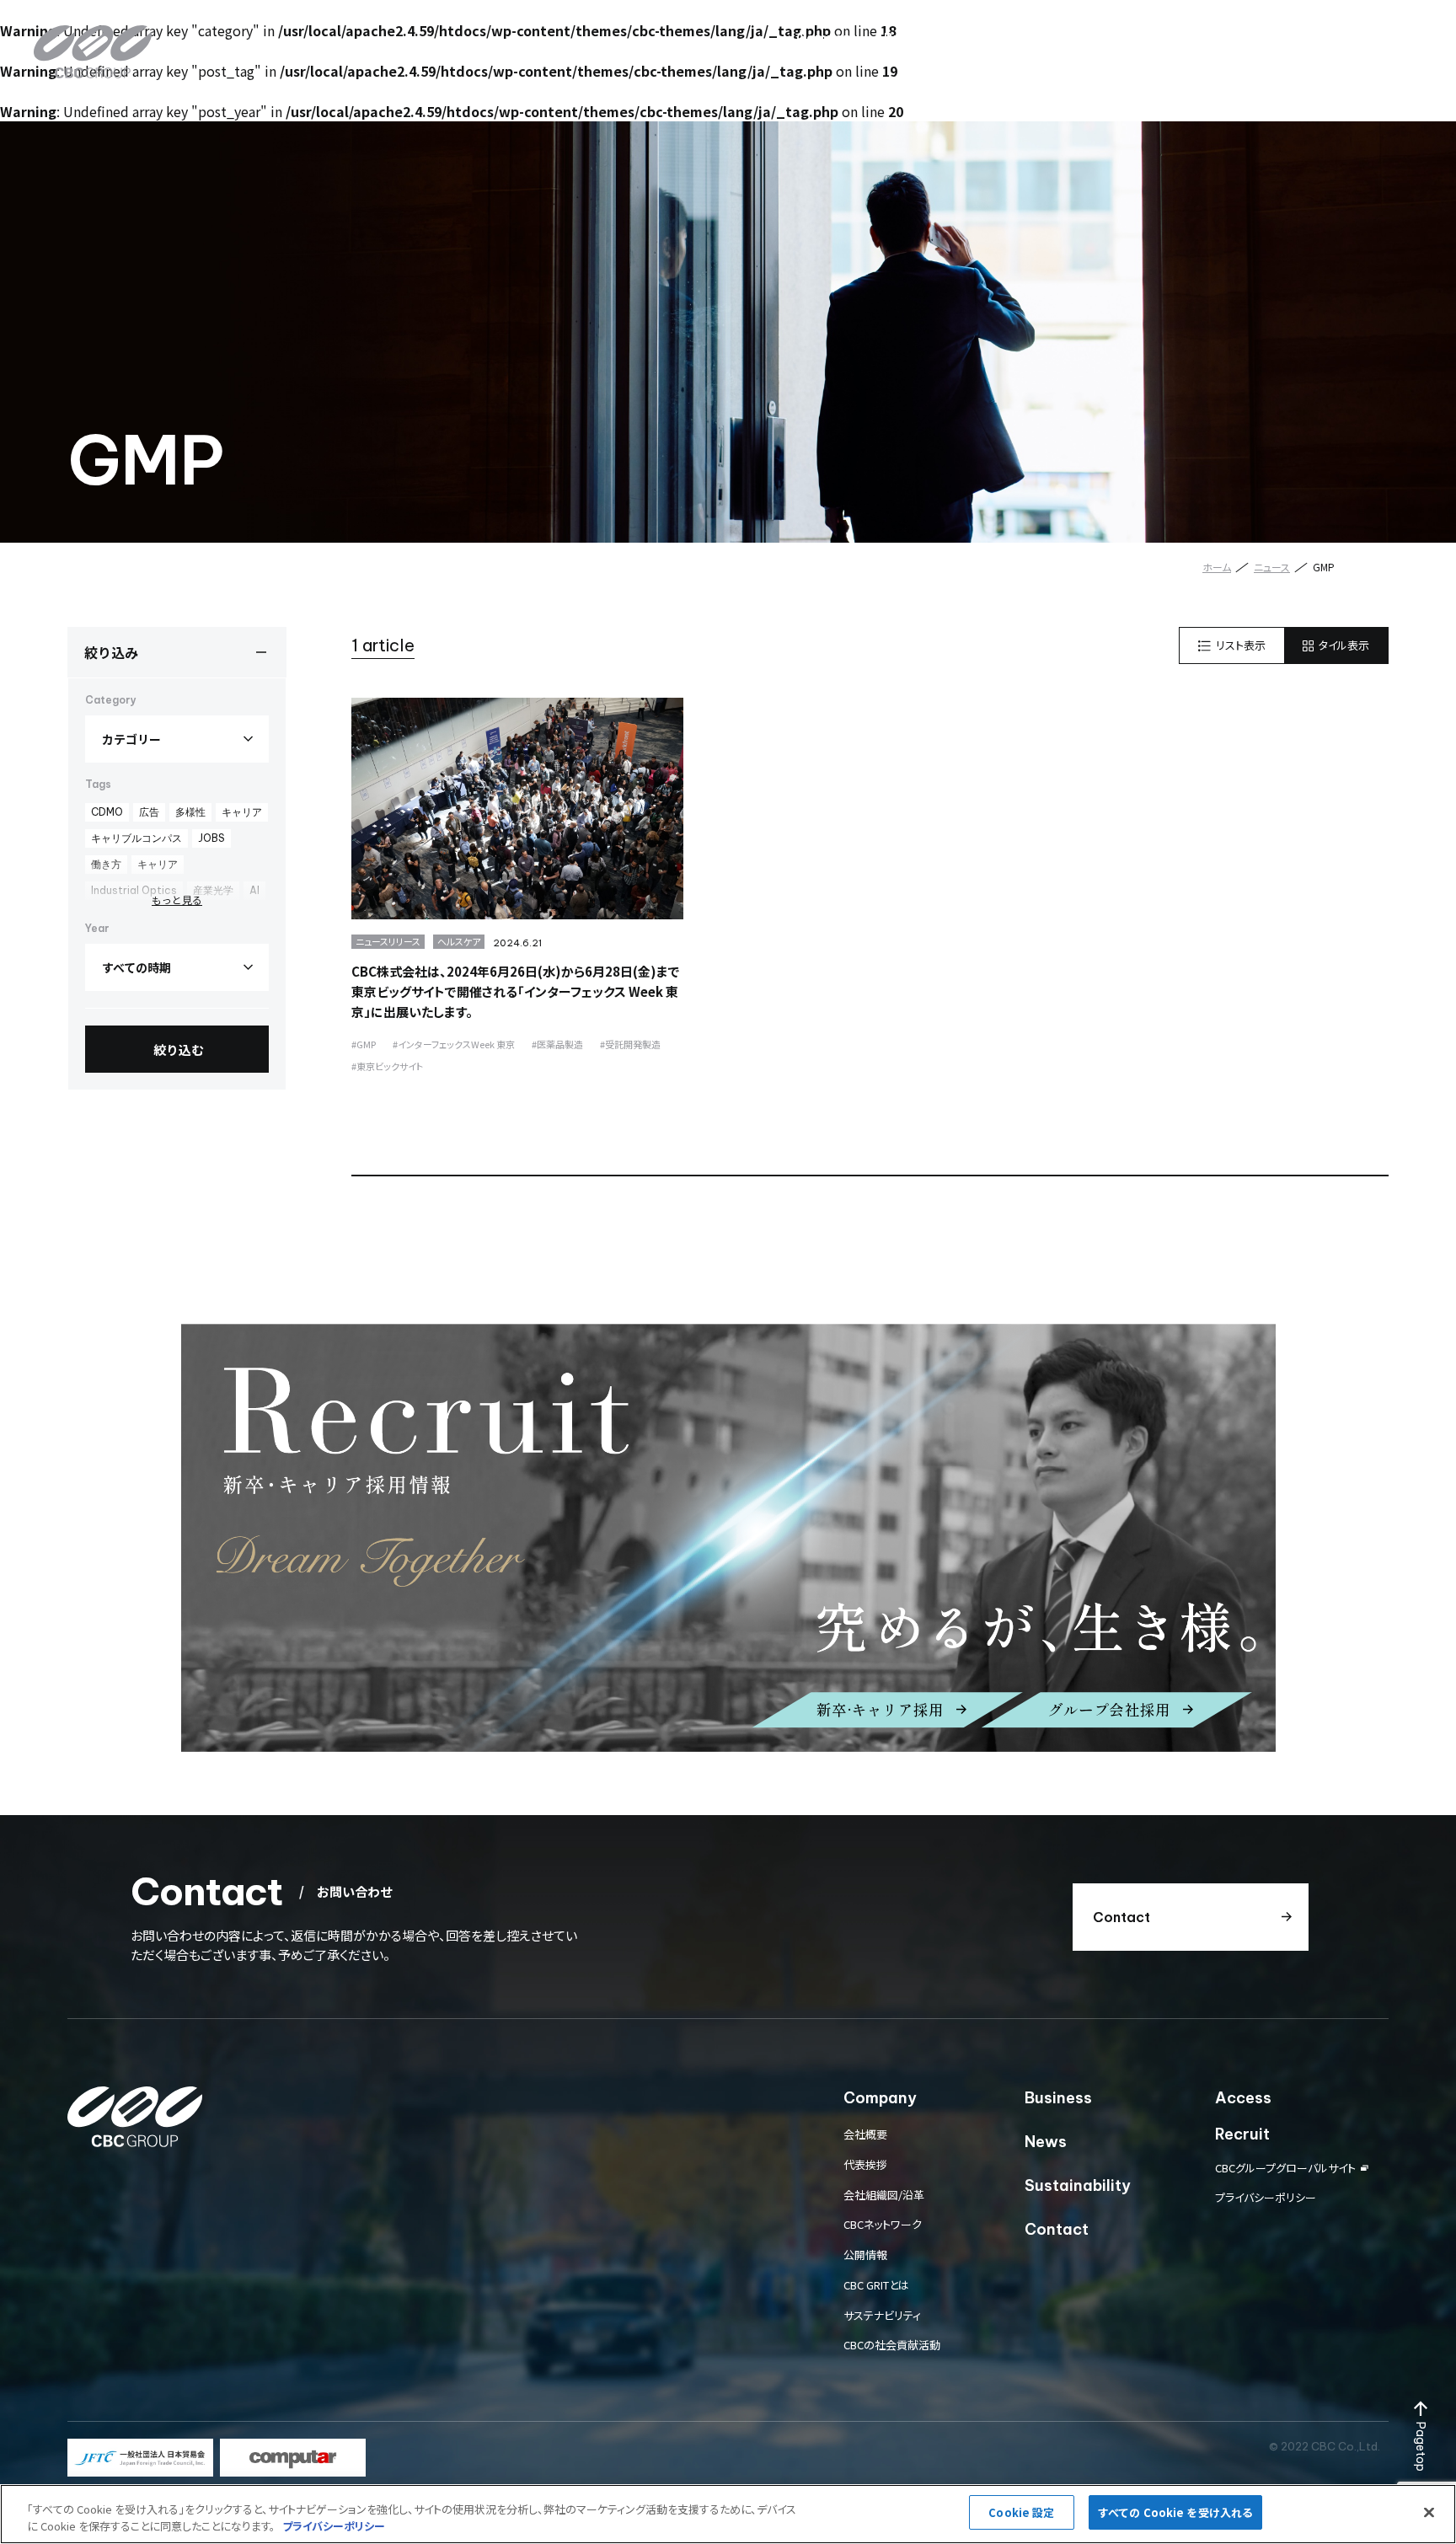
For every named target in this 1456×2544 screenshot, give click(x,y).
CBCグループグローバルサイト (1285, 2168)
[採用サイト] (728, 1538)
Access (1169, 37)
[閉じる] (1429, 2512)
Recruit (1243, 37)
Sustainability (1074, 37)
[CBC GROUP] (93, 52)
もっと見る (177, 900)
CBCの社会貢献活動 (892, 2345)
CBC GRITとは (876, 2285)
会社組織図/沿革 (884, 2195)
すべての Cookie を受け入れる (1175, 2512)
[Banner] (140, 2458)
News (986, 37)
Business (913, 37)
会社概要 (865, 2134)
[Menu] (1401, 38)
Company (827, 37)
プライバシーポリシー (1266, 2197)
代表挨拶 (865, 2164)
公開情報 (865, 2255)
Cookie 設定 (1021, 2512)
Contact (1319, 37)
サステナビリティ (882, 2315)
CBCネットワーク (883, 2224)
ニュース (1272, 567)
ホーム (1217, 567)
